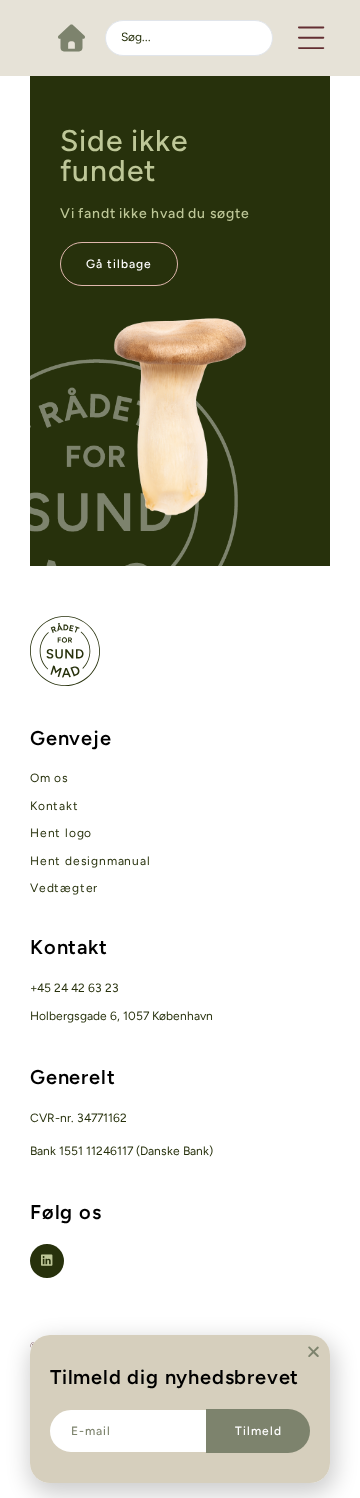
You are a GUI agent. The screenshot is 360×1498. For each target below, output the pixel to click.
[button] (312, 37)
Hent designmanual (90, 861)
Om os (49, 778)
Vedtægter (64, 888)
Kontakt (54, 806)
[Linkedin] (47, 1261)
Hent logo (61, 833)
